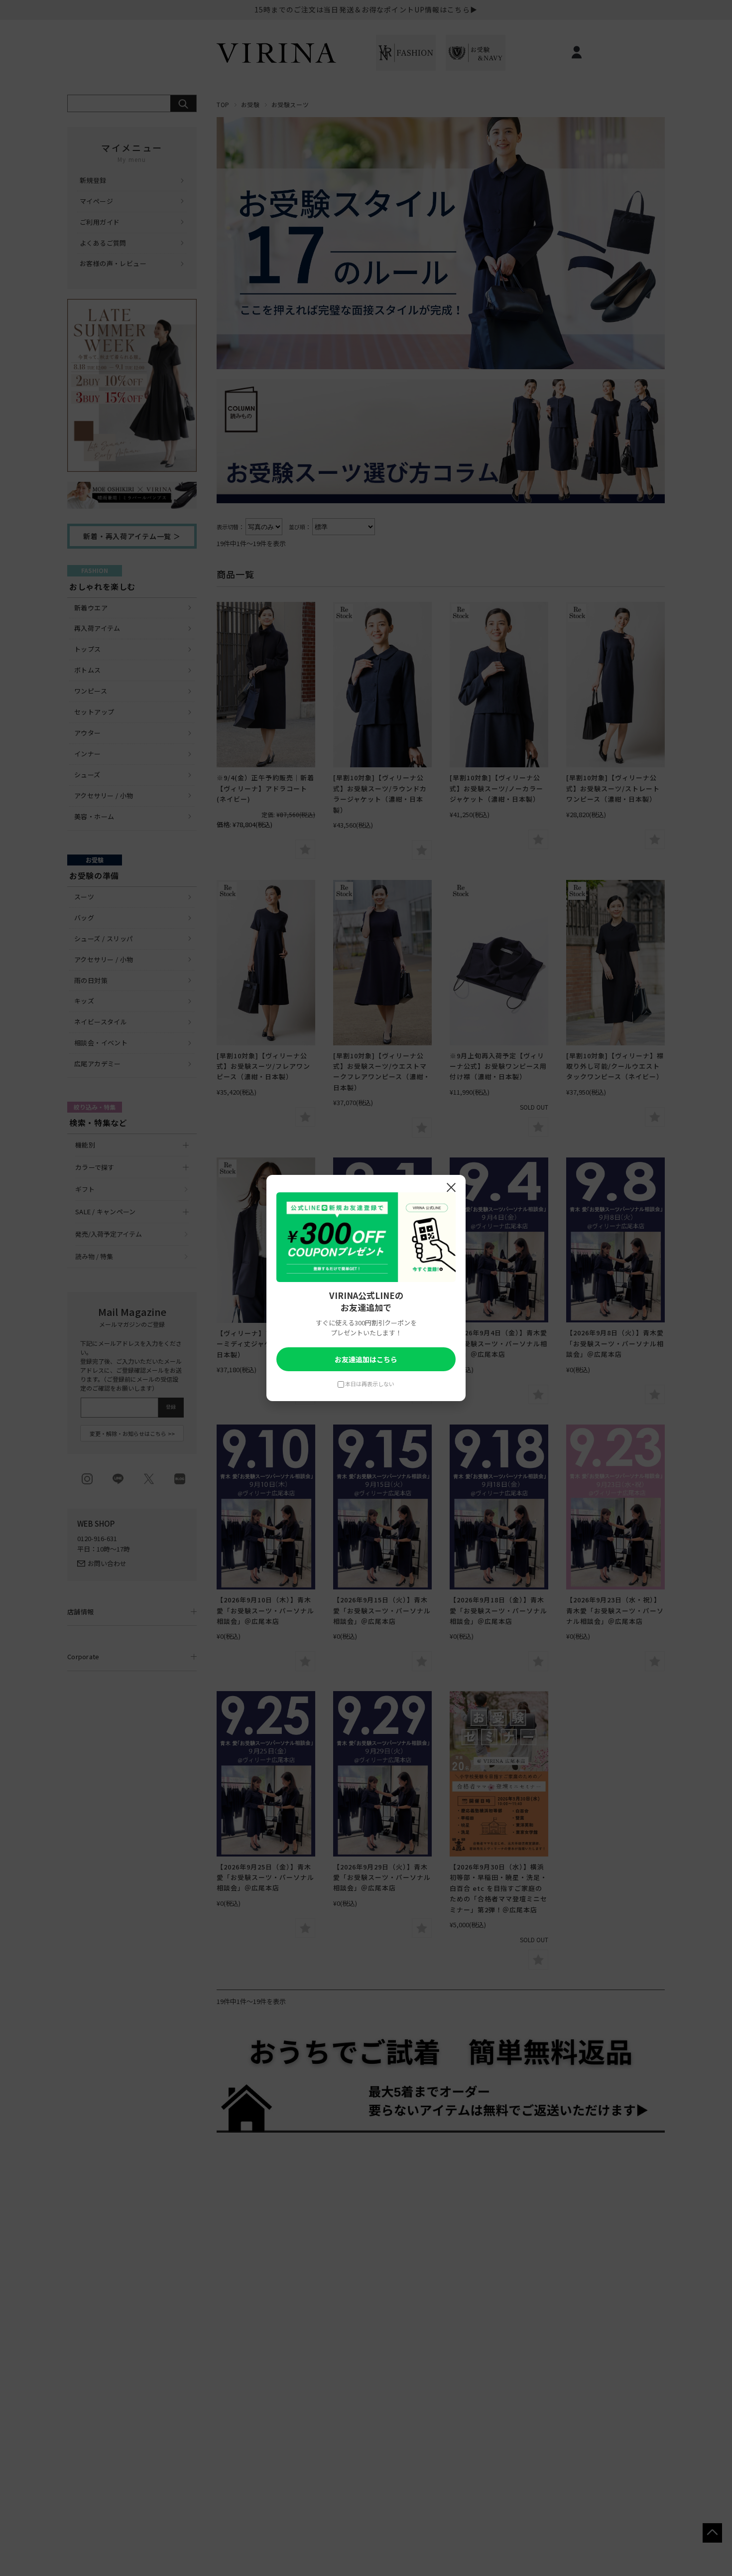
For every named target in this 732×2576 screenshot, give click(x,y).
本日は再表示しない (370, 1384)
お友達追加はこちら (366, 1359)
